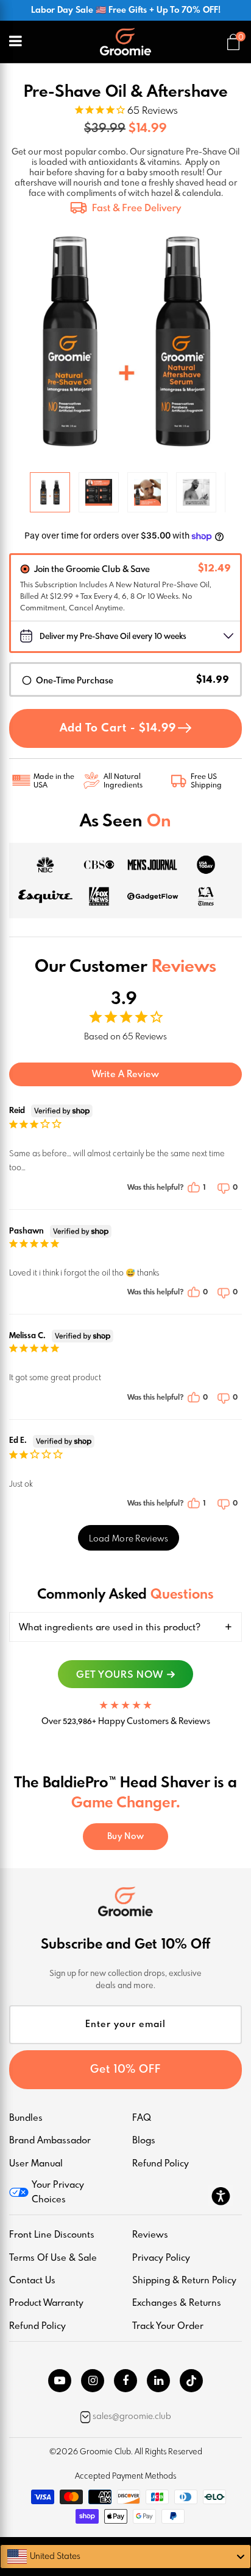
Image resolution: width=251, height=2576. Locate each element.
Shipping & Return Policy (184, 2281)
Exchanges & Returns (177, 2303)
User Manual (36, 2164)
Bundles (26, 2118)
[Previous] (23, 341)
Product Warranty (46, 2303)
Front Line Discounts (52, 2235)
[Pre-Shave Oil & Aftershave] (50, 492)
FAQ (142, 2118)
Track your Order (168, 2326)
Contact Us (32, 2281)
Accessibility (221, 2196)
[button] (200, 1188)
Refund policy (37, 2326)
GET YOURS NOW (119, 1675)
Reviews (150, 2235)
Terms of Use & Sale (53, 2258)
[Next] (228, 341)
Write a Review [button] (125, 1075)
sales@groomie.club (132, 2417)
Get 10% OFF (125, 2070)
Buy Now (126, 1837)
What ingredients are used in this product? (110, 1628)
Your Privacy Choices (58, 2192)
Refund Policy (161, 2164)
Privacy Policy (161, 2258)
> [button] (129, 1538)
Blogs (144, 2141)
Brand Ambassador (50, 2141)
